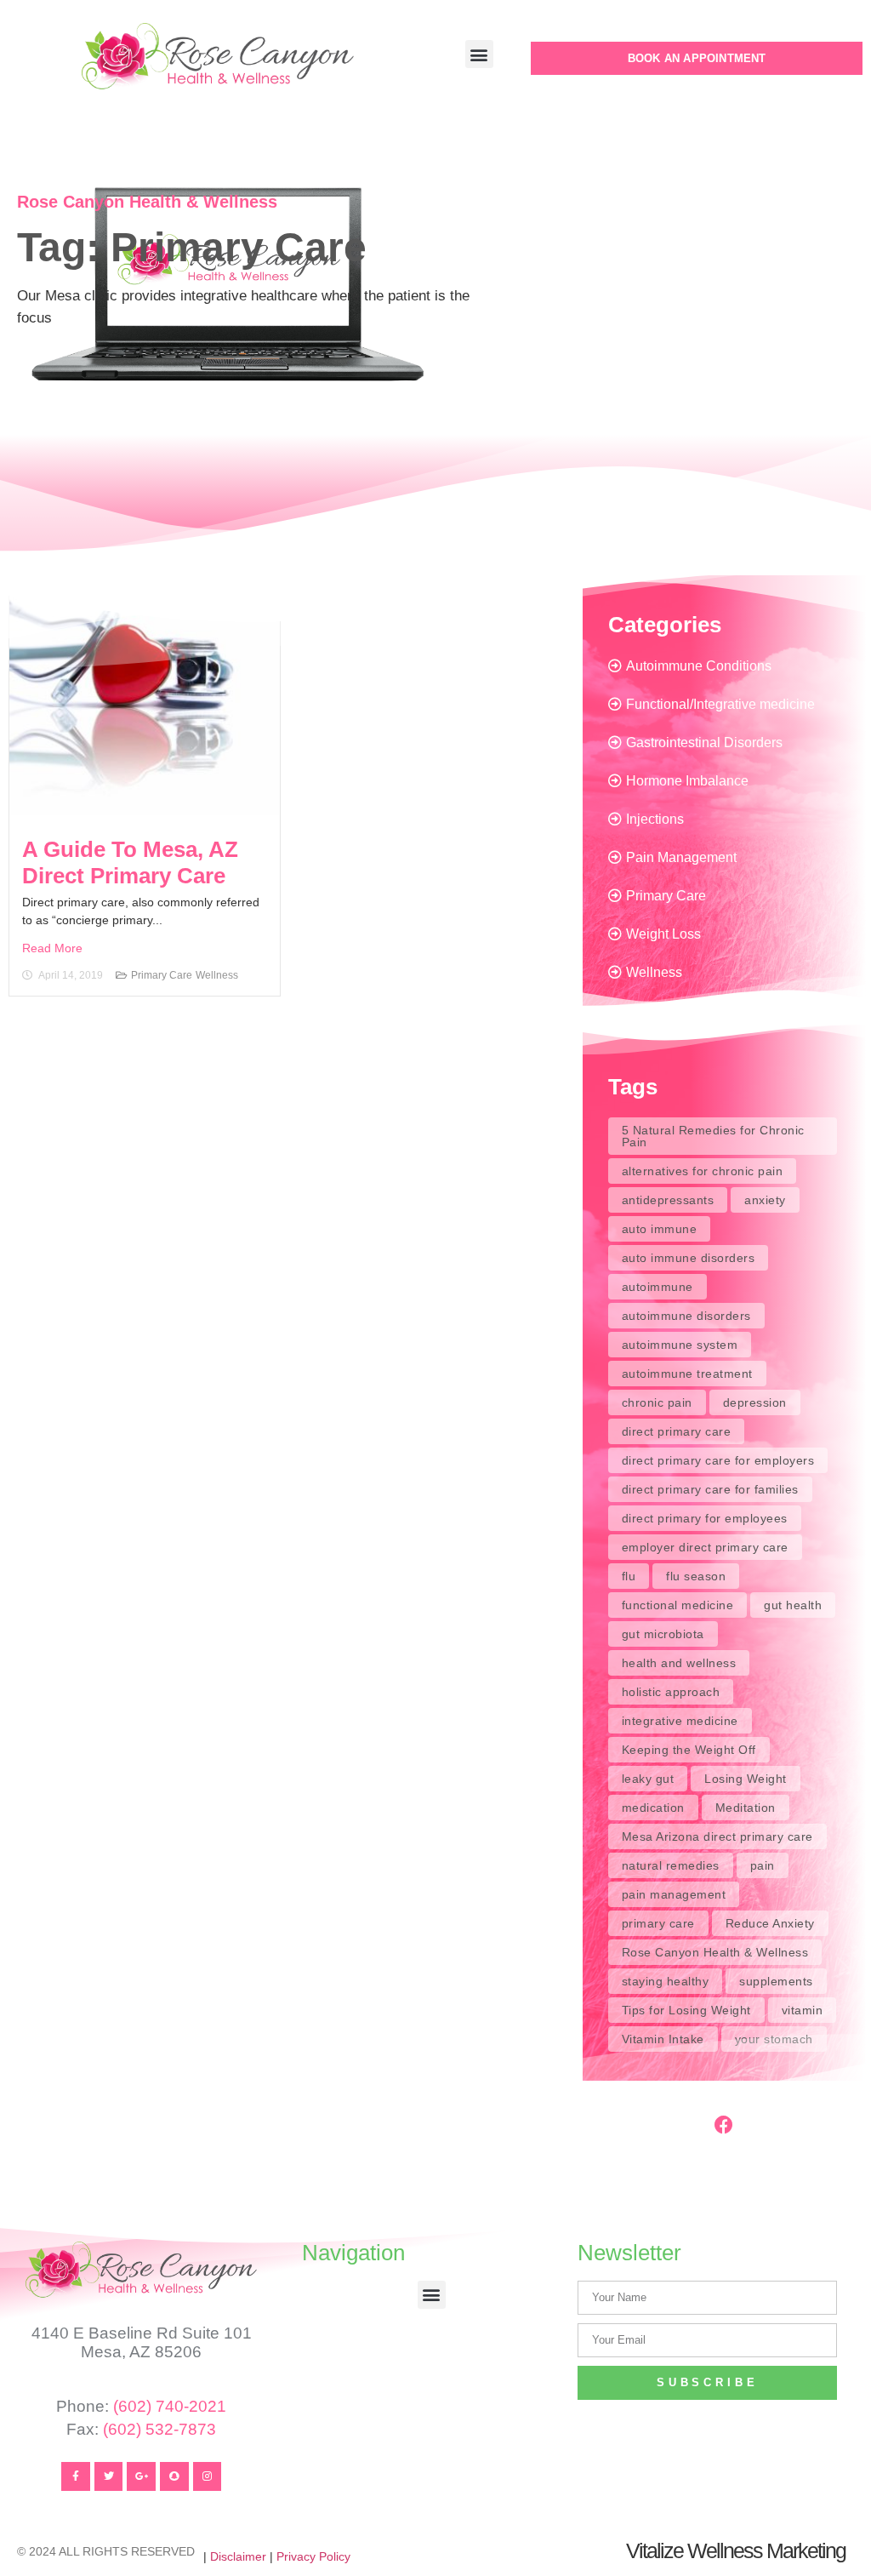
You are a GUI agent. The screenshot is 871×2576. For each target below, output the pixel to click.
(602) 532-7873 (159, 2429)
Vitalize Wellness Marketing (736, 2550)
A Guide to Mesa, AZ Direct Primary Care (130, 862)
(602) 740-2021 (170, 2406)
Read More (52, 948)
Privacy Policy (313, 2556)
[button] (479, 54)
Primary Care (162, 975)
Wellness (217, 975)
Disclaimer (238, 2556)
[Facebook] (724, 2125)
